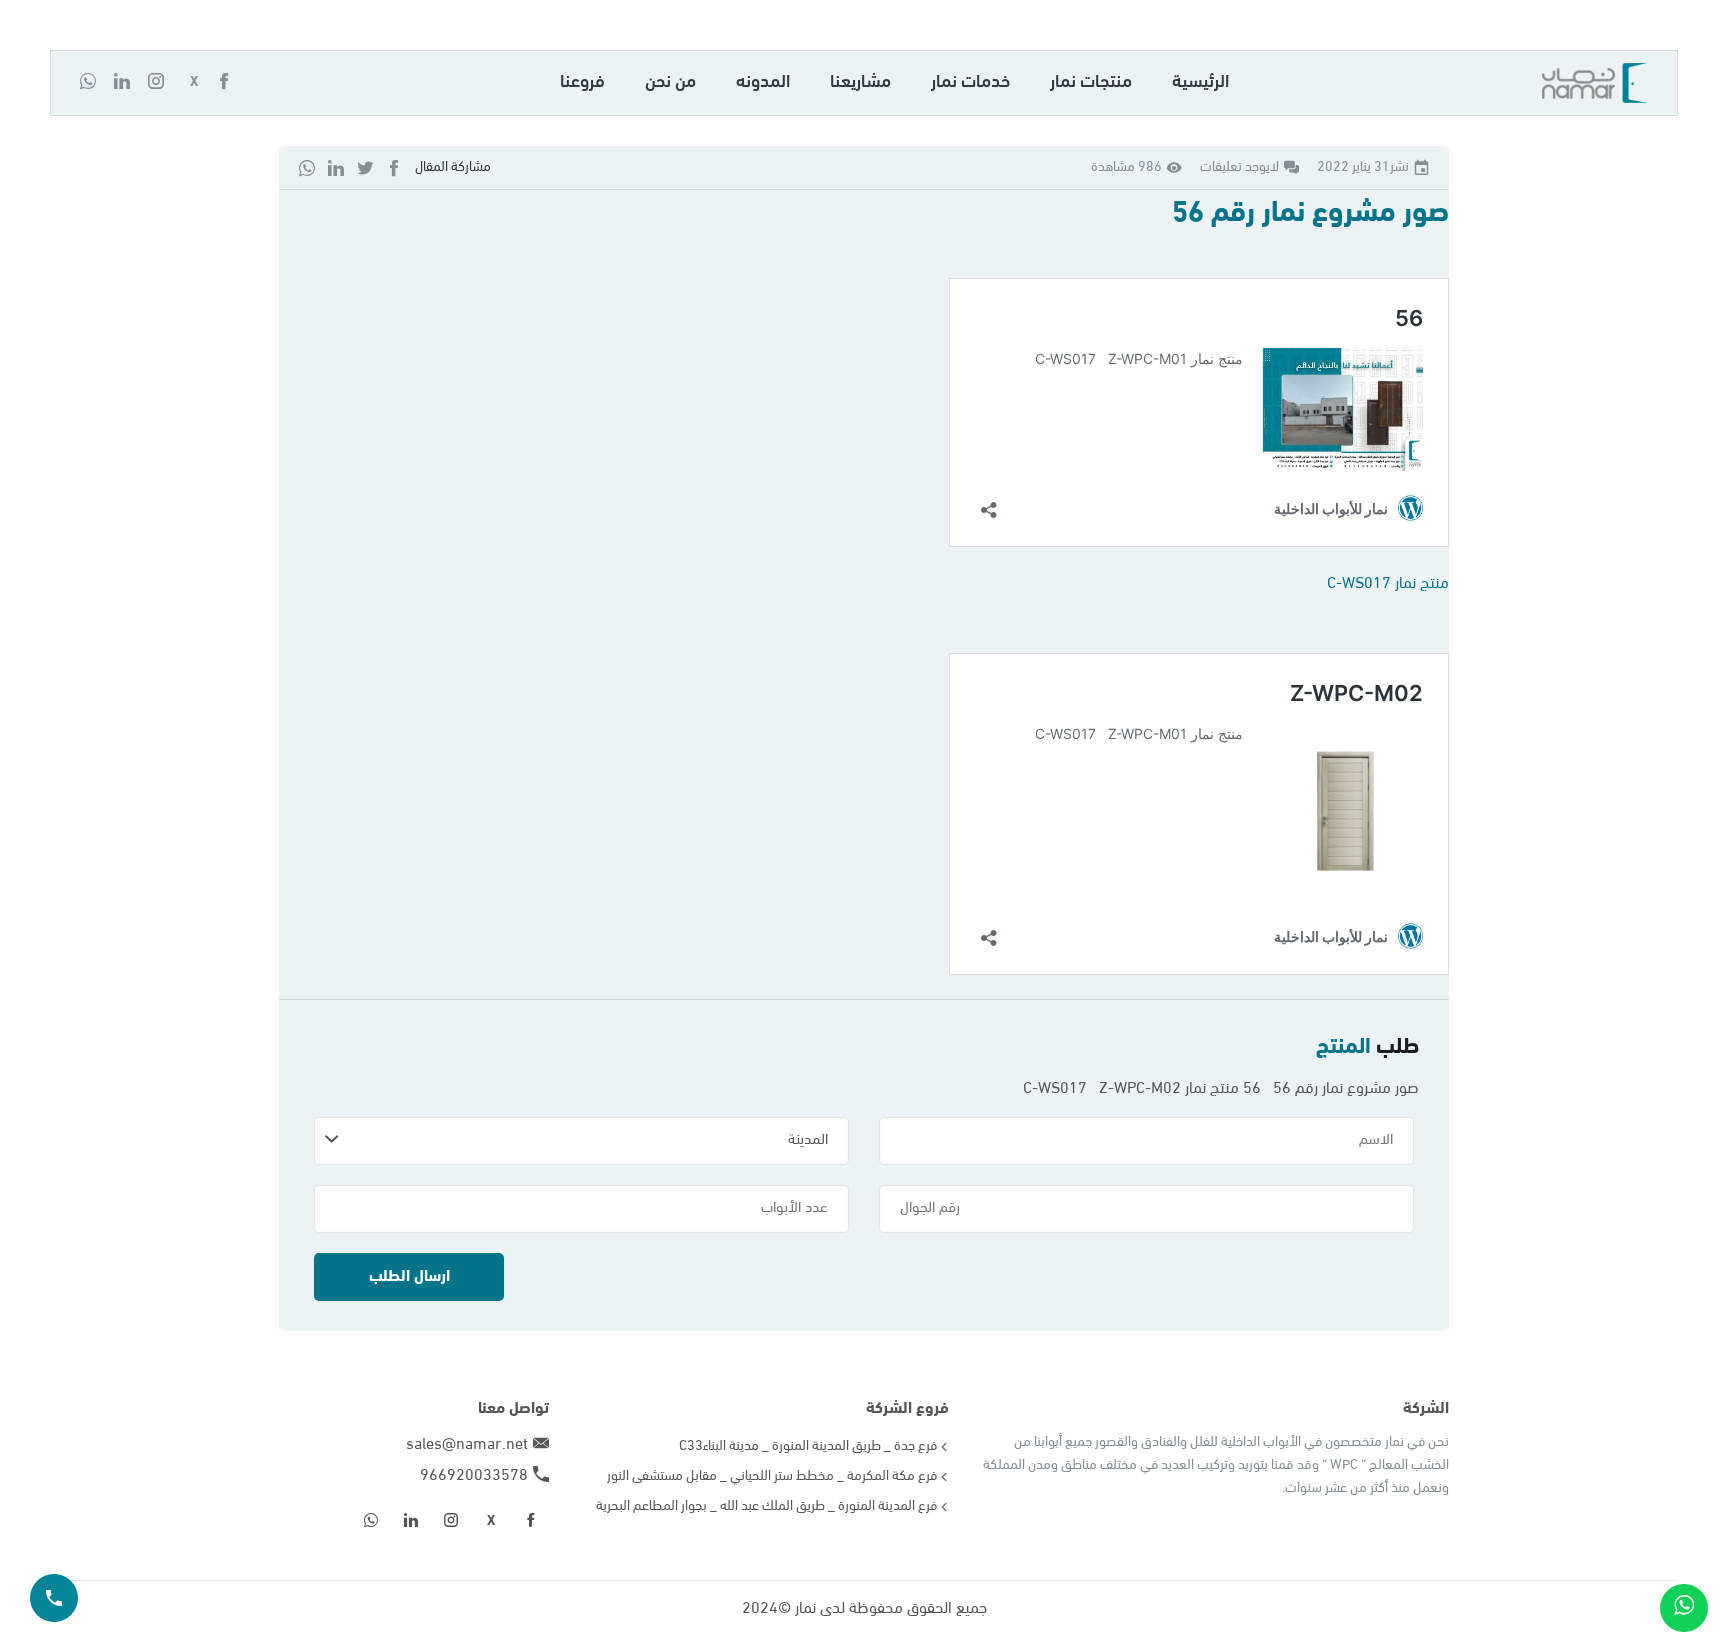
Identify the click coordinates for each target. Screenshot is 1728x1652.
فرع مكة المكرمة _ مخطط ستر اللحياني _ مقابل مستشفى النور (772, 1476)
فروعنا (582, 83)
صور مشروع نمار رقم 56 (1310, 213)
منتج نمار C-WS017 (1388, 584)
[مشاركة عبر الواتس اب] (307, 167)
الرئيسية (1200, 83)
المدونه (763, 83)
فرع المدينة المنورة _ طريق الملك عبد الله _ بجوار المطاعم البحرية (766, 1506)
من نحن (670, 83)
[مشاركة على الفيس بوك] (394, 167)
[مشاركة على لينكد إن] (336, 167)
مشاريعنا (860, 83)
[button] (232, 83)
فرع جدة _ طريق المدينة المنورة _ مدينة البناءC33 (808, 1446)
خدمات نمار (970, 83)
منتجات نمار (1091, 83)
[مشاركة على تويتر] (365, 167)
